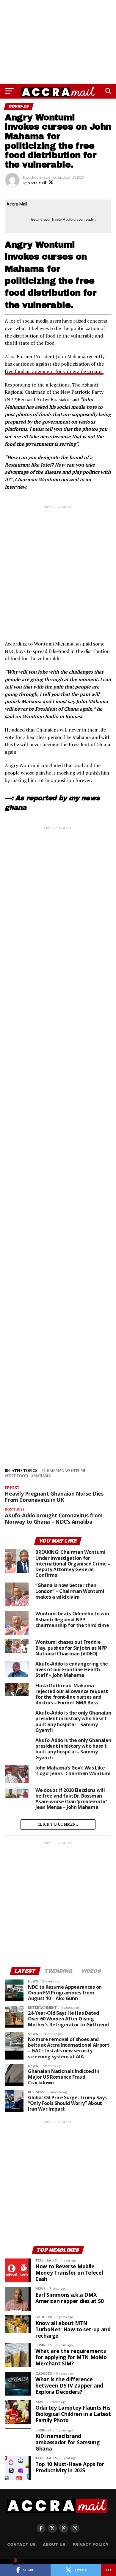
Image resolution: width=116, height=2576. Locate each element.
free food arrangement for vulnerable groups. (54, 371)
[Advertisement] (58, 42)
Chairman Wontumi (65, 1471)
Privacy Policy (91, 2545)
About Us (54, 2545)
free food (18, 1476)
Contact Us (21, 2545)
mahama (42, 1476)
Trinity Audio (62, 220)
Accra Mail (37, 183)
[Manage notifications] (15, 2560)
